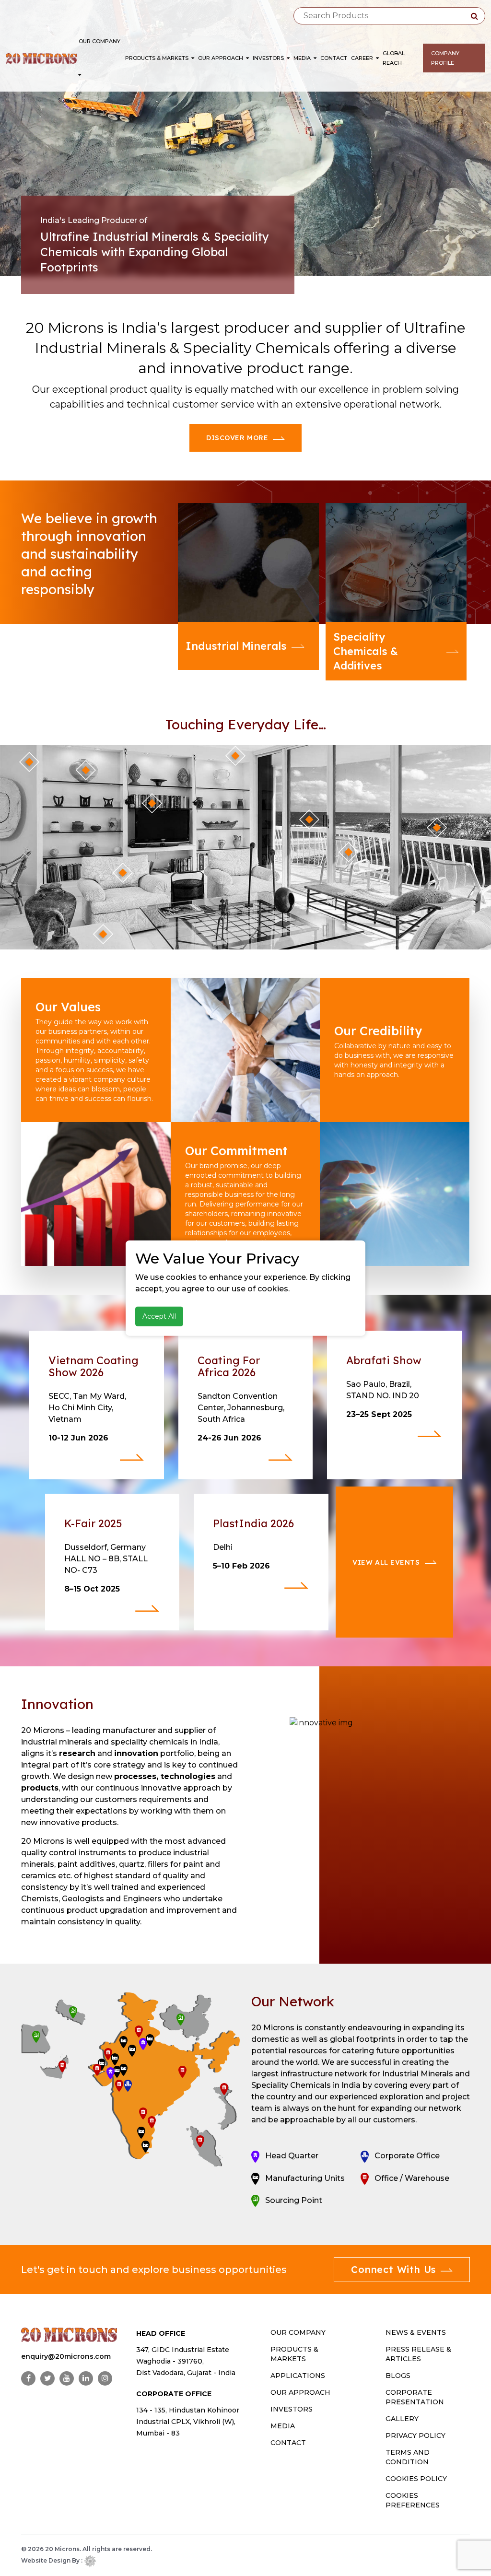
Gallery (402, 2419)
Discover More (237, 438)
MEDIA (283, 2426)
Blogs (398, 2376)
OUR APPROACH (300, 2392)
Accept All (159, 1316)
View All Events (386, 1562)
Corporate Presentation (415, 2397)
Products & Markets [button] (158, 58)
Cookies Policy (416, 2479)
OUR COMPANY (298, 2332)
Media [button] (303, 58)
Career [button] (363, 58)
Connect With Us (393, 2269)
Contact (334, 58)
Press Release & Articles (418, 2354)
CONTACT (288, 2443)
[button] (80, 75)
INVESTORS (292, 2409)
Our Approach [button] (221, 58)
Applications (298, 2376)
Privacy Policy (415, 2435)
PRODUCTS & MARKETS (294, 2354)
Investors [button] (269, 58)
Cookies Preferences (413, 2500)
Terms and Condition (408, 2457)
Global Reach (394, 58)
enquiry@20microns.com (66, 2356)
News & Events (416, 2332)
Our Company (99, 41)
